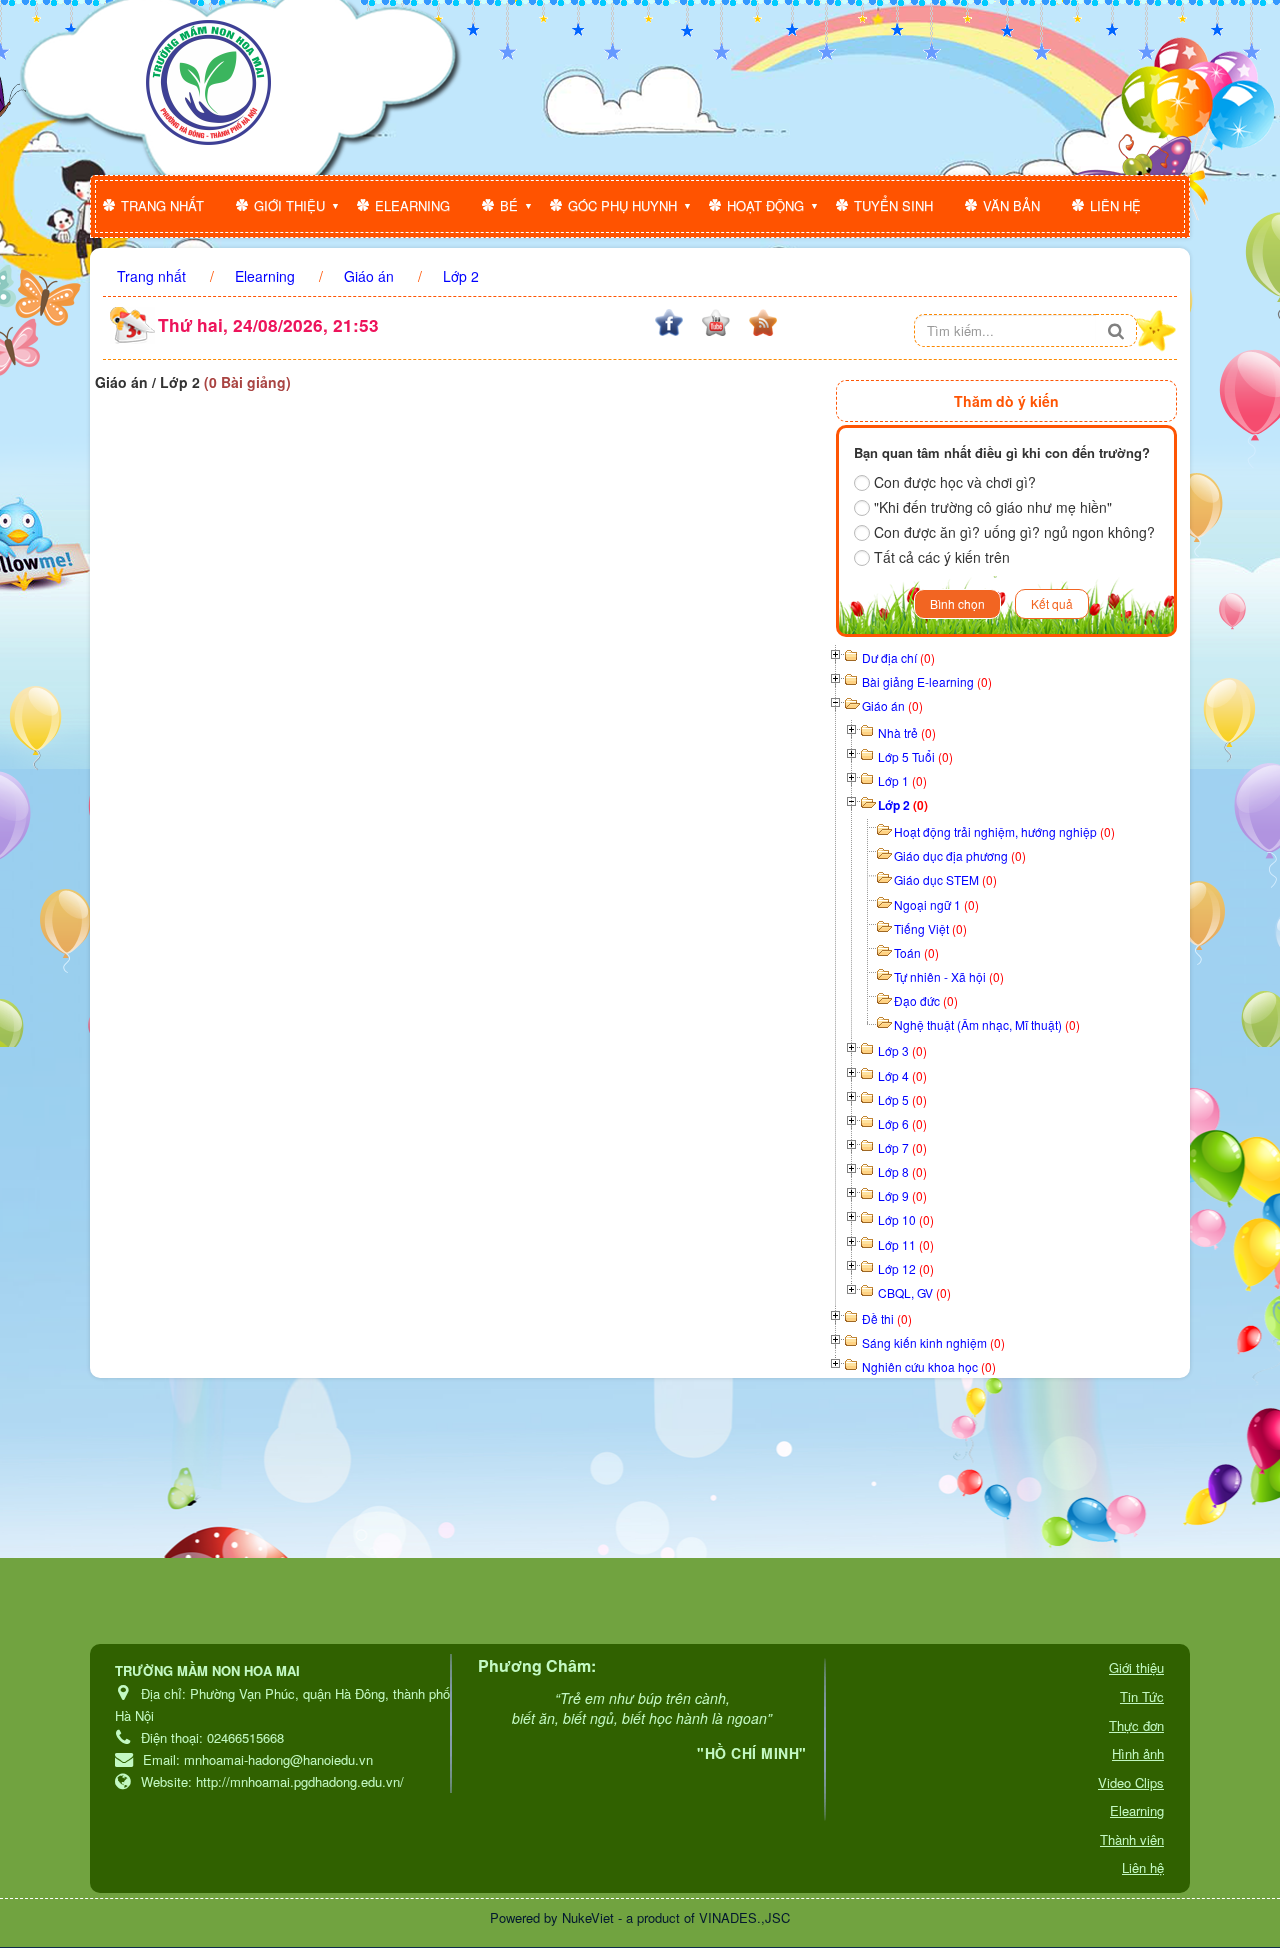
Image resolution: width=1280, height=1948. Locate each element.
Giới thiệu (289, 205)
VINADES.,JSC (744, 1917)
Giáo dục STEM (945, 879)
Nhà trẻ (907, 732)
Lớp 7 (902, 1147)
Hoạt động (765, 205)
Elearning (412, 205)
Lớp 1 (902, 780)
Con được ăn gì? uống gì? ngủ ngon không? (1014, 532)
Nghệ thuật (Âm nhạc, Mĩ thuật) (987, 1024)
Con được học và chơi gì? (955, 482)
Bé (509, 205)
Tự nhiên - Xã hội (949, 976)
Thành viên (1132, 1839)
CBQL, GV (914, 1292)
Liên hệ (1115, 205)
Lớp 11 (906, 1244)
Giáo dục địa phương (960, 855)
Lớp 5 (902, 1099)
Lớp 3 (902, 1050)
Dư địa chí (898, 657)
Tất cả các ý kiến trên (942, 557)
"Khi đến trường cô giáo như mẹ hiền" (993, 507)
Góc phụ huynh (622, 205)
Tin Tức (1142, 1696)
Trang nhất (162, 205)
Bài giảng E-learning (927, 681)
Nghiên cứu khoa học (929, 1366)
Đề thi (887, 1318)
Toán (916, 952)
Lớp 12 (906, 1268)
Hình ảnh (1138, 1753)
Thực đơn (1136, 1725)
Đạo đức (926, 1000)
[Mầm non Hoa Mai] (208, 82)
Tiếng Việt (930, 928)
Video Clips (1131, 1782)
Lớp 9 (902, 1195)
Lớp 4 (902, 1075)
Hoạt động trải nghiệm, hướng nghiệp (1004, 831)
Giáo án (892, 705)
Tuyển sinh (893, 205)
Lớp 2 (903, 805)
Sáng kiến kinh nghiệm (933, 1342)
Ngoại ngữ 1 (936, 904)
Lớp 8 (902, 1171)
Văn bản (1011, 205)
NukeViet (588, 1917)
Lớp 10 (906, 1219)
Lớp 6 (902, 1123)
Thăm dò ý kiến (1006, 401)
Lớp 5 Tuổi (915, 756)
